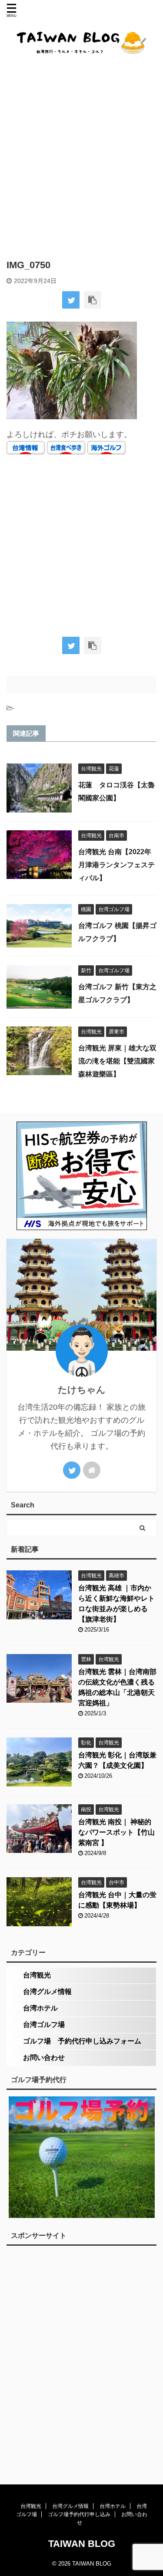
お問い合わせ (44, 2058)
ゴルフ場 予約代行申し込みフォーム (82, 2041)
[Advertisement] (81, 156)
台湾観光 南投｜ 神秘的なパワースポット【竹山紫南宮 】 (116, 1832)
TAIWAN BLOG (82, 2544)
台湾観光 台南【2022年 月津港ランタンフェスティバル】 (116, 865)
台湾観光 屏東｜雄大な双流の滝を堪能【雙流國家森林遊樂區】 (117, 1061)
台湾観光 (37, 1975)
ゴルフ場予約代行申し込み (79, 2514)
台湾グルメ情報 (47, 1992)
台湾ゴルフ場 (44, 2025)
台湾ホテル (40, 2008)
